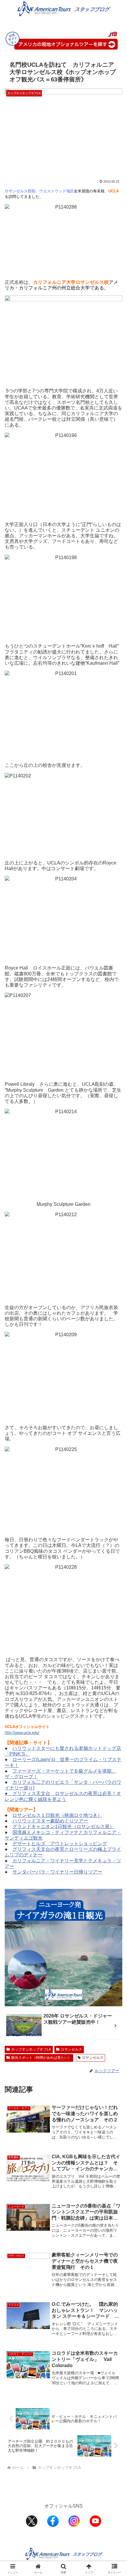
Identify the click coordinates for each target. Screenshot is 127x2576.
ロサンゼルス (71, 2049)
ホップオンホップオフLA (31, 2049)
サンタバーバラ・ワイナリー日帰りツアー (57, 1872)
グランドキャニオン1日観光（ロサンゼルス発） (63, 1826)
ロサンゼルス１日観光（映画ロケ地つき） (57, 1815)
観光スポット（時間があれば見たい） (41, 2058)
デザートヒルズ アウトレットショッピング (60, 1844)
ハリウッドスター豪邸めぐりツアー (50, 1821)
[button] (115, 1439)
